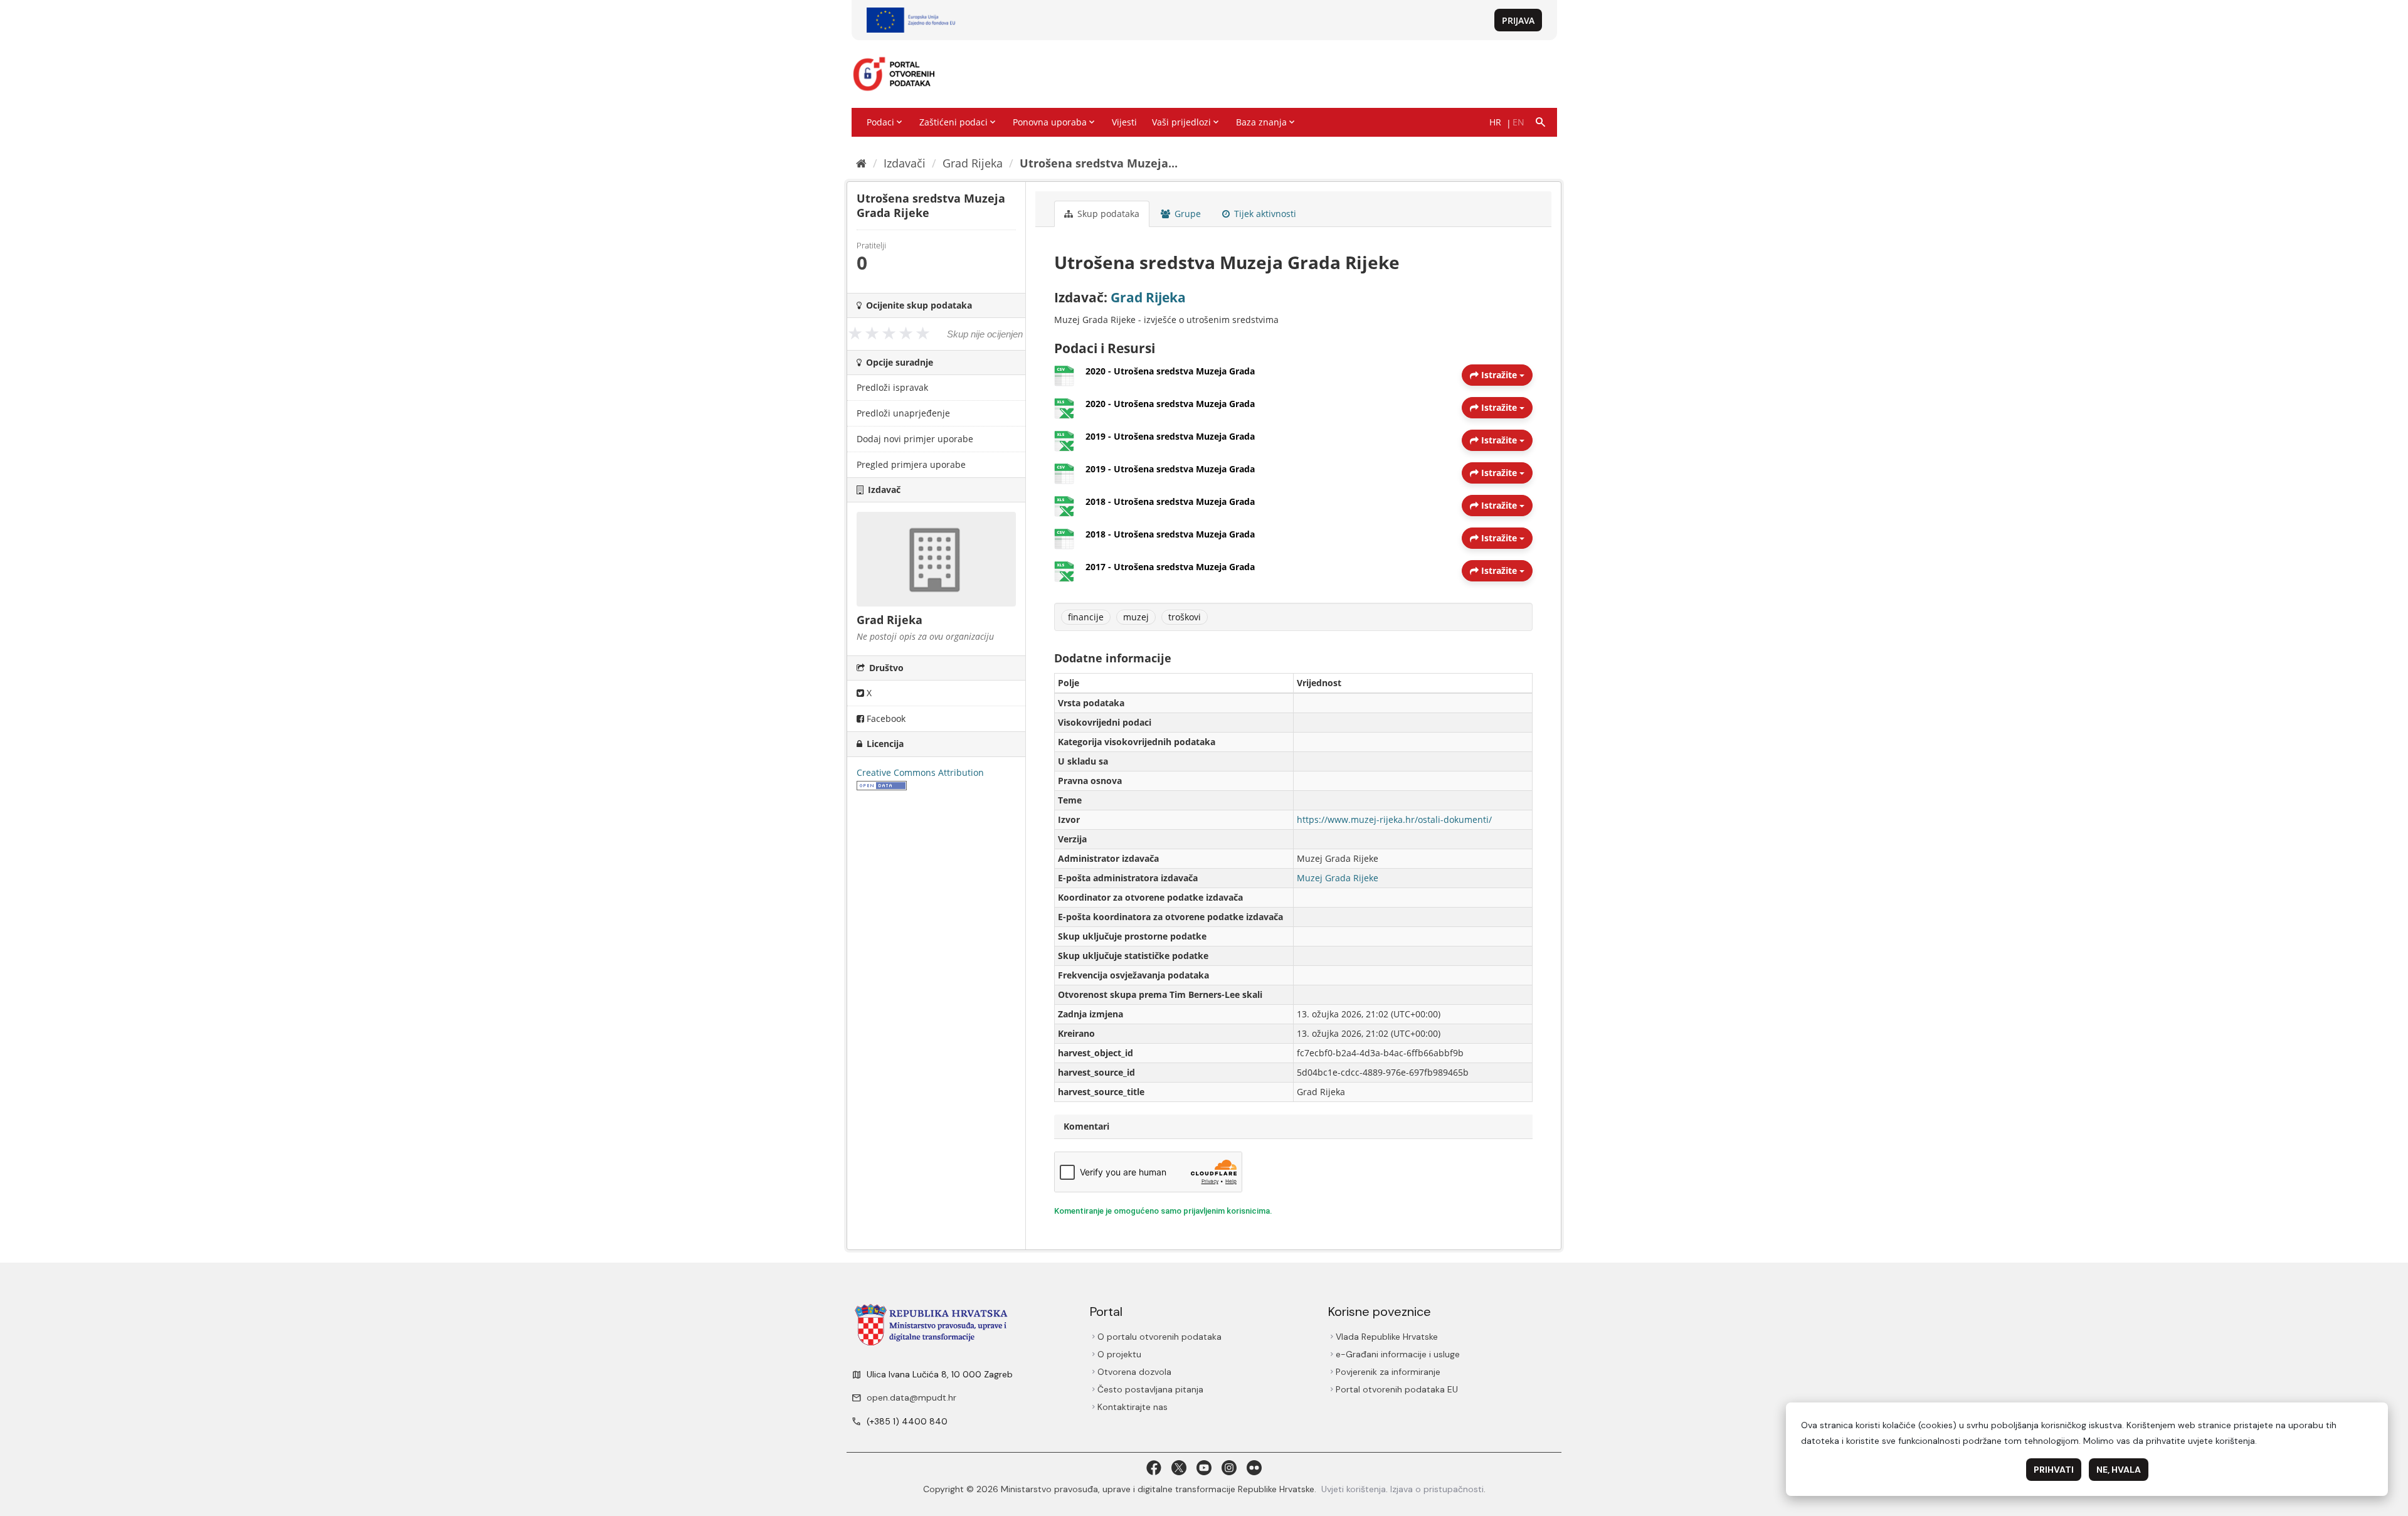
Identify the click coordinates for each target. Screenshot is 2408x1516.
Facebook (885, 718)
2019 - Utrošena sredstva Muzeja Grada (1170, 436)
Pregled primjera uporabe (911, 464)
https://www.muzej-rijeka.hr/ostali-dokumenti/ (1394, 819)
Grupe (1186, 214)
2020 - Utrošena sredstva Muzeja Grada (1170, 371)
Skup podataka (1107, 214)
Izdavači (905, 163)
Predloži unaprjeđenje (903, 413)
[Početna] (861, 163)
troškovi (1185, 617)
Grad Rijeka (973, 163)
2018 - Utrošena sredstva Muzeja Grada (1170, 501)
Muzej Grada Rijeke (1338, 878)
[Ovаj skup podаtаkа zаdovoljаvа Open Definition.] (882, 785)
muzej (1136, 617)
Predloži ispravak (892, 387)
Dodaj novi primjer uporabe (915, 439)
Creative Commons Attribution (920, 772)
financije (1086, 617)
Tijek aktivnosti (1264, 214)
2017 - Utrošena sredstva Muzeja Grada (1170, 567)
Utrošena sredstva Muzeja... (1099, 163)
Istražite (1499, 375)
